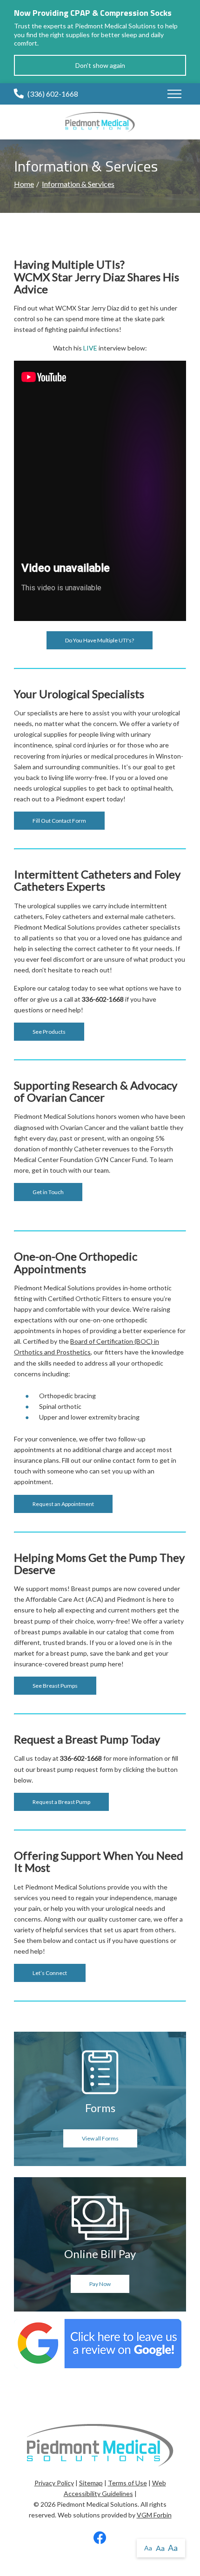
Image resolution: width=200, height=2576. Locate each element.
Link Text (100, 2106)
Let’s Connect (50, 1973)
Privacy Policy (54, 2483)
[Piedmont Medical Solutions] (100, 121)
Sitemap (91, 2483)
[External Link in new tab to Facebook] (100, 2540)
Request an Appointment (63, 1504)
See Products (49, 1032)
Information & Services (78, 184)
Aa (148, 2548)
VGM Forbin (154, 2515)
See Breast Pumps (55, 1686)
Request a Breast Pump (61, 1802)
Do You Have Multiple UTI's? (100, 640)
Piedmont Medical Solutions (97, 2504)
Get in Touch (48, 1192)
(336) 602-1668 (53, 94)
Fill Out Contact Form (59, 821)
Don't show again (100, 65)
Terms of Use (127, 2483)
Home (24, 184)
